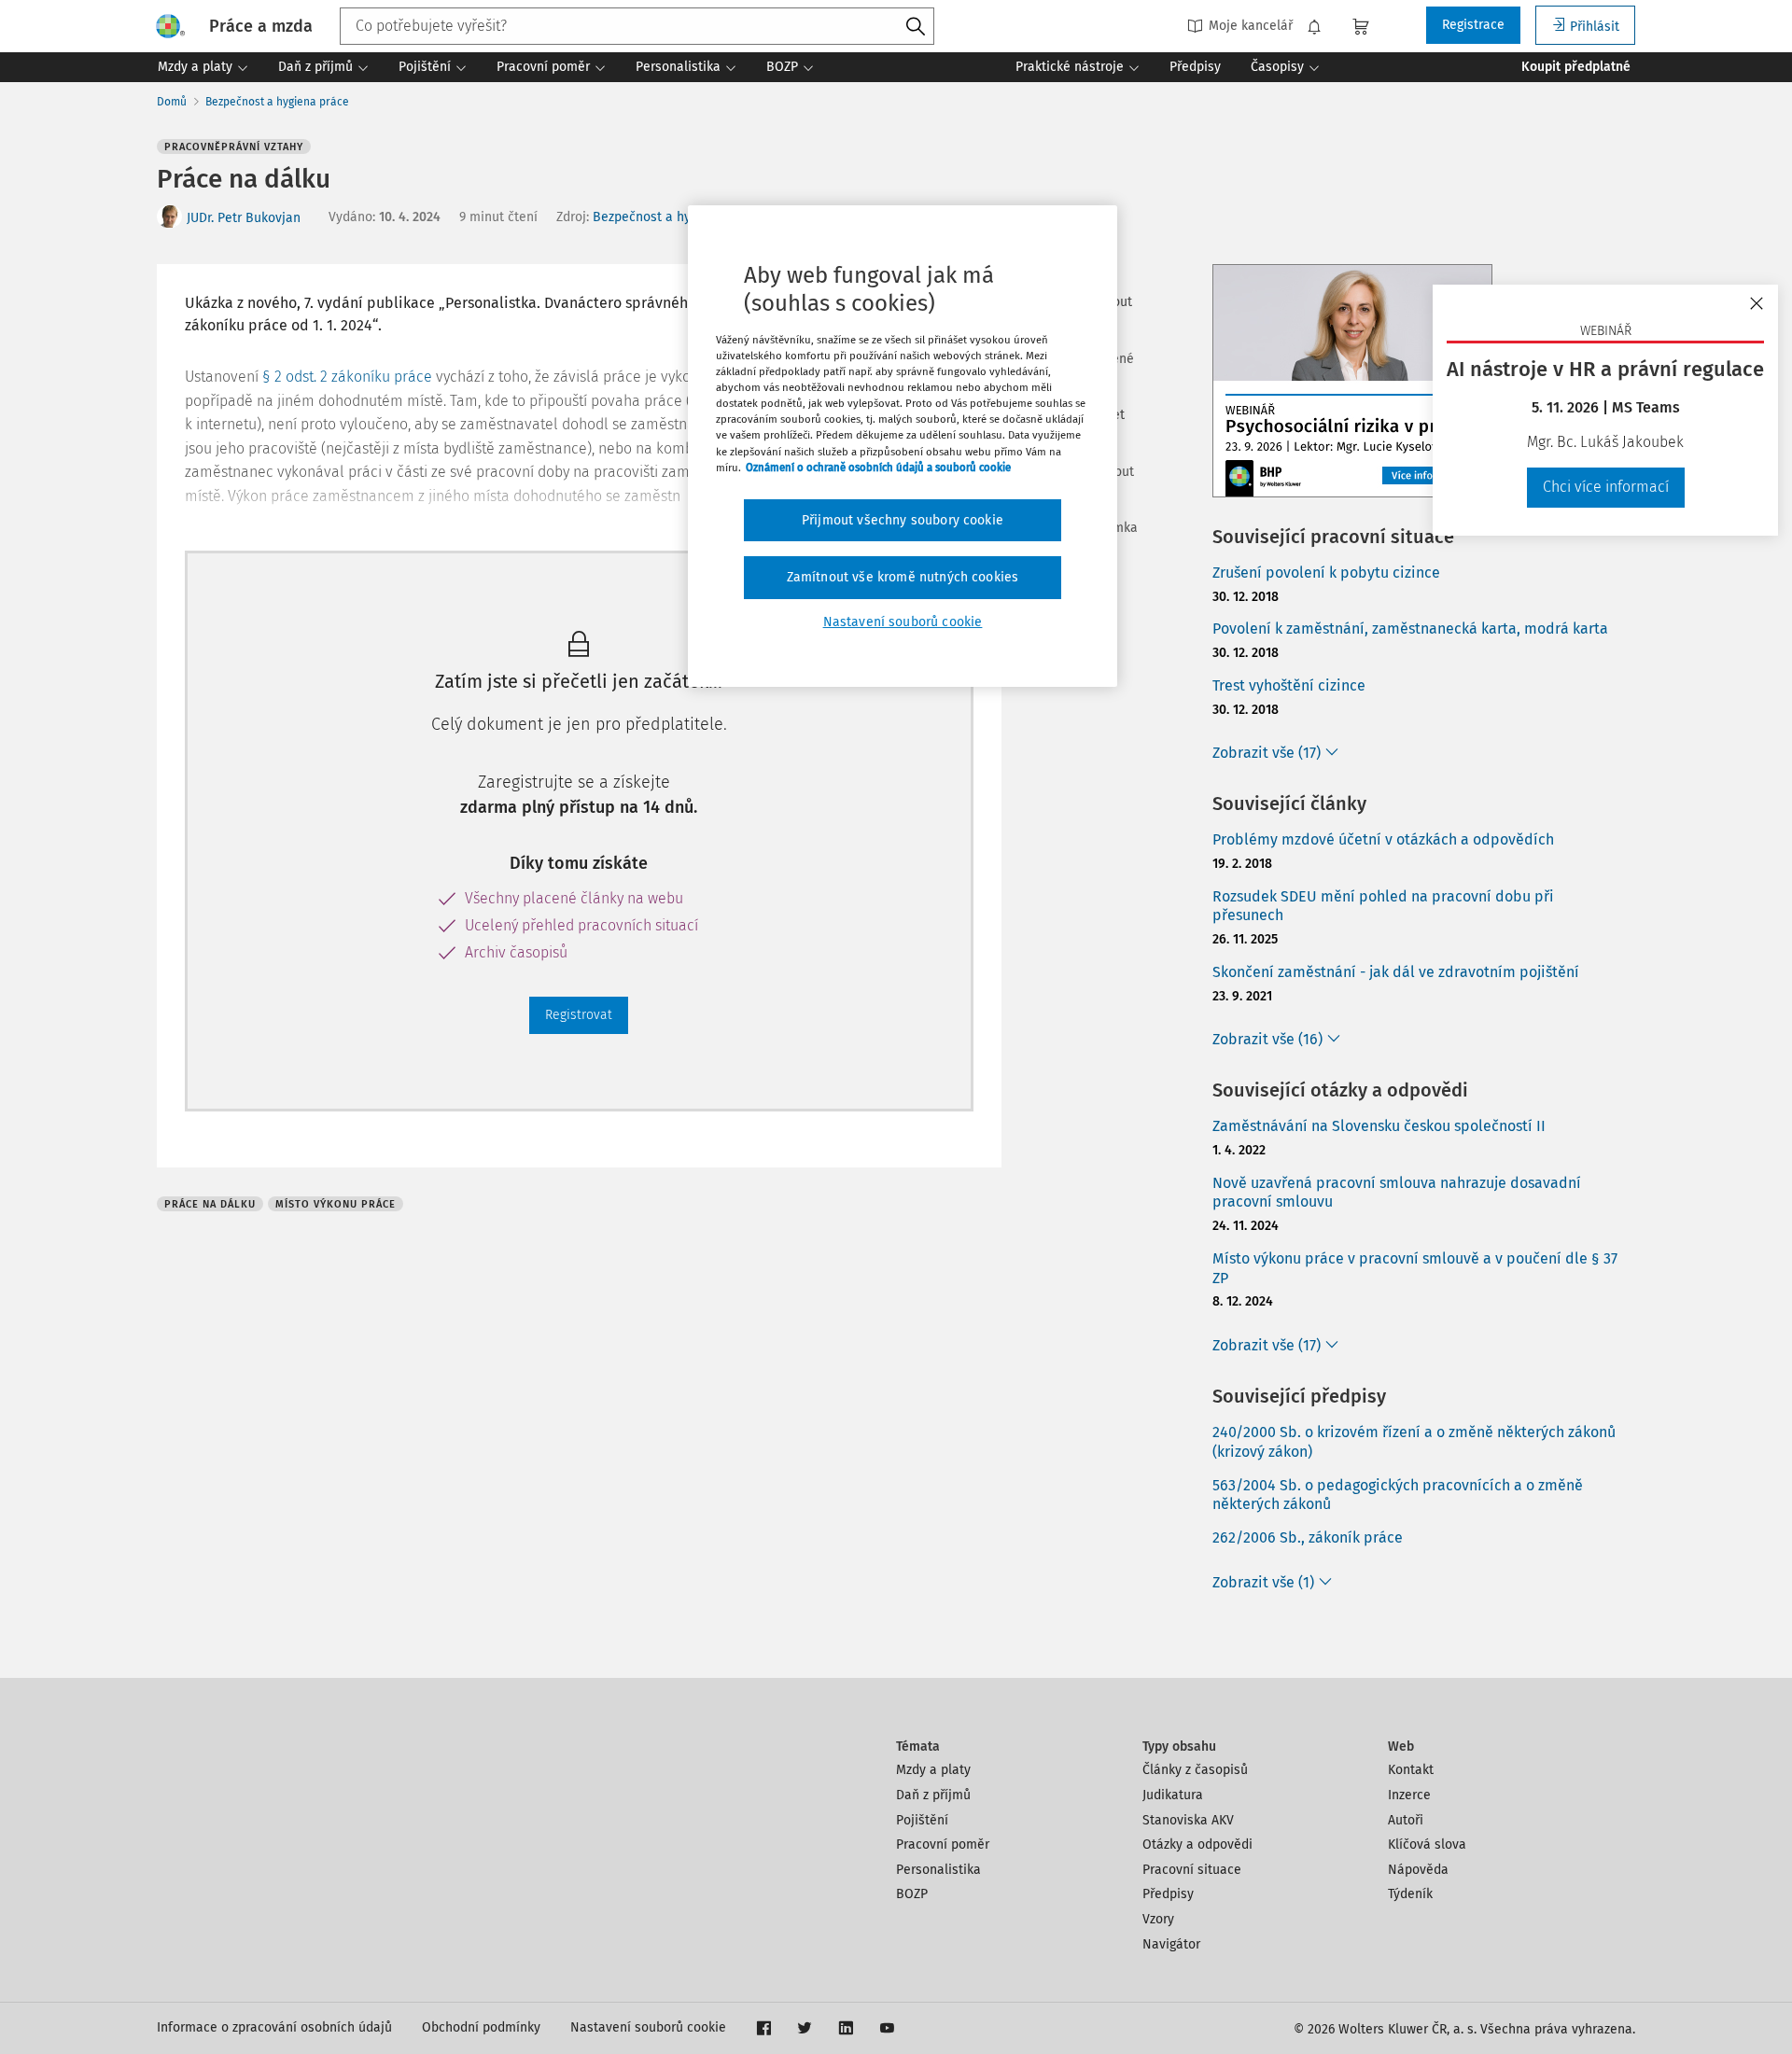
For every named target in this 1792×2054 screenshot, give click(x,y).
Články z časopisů (1195, 1770)
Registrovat (579, 1015)
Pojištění (922, 1820)
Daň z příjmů (933, 1795)
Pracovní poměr (943, 1844)
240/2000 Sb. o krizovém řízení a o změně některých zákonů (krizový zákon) (1414, 1442)
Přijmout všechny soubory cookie (903, 520)
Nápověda (1418, 1870)
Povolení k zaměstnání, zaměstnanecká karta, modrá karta (1410, 629)
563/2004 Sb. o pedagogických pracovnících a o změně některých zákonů (1398, 1495)
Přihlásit (1595, 27)
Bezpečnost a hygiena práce (277, 102)
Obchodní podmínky (481, 2027)
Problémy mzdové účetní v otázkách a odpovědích (1383, 839)
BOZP (912, 1894)
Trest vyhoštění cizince (1289, 685)
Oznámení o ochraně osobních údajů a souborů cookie (878, 468)
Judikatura (1173, 1795)
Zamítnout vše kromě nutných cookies (903, 577)
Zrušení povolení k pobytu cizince (1326, 573)
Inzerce (1409, 1795)
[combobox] (637, 26)
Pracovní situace (1192, 1870)
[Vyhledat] (916, 27)
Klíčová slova (1427, 1844)
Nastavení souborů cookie (648, 2027)
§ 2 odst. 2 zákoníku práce (347, 377)
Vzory (1158, 1919)
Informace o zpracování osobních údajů (274, 2027)
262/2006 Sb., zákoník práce (1308, 1537)
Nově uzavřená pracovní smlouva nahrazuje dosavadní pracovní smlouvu (1397, 1193)
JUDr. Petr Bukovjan (244, 218)
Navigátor (1171, 1944)
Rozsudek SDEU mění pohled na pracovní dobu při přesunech (1383, 906)
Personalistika (938, 1870)
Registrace (1473, 25)
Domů (172, 102)
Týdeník (1410, 1894)
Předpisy (1168, 1894)
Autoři (1406, 1820)
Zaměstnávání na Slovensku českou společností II (1379, 1126)
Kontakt (1411, 1770)
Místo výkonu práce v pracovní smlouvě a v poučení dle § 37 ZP (1415, 1268)
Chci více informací (1606, 487)
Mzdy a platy (933, 1770)
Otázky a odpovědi (1197, 1844)
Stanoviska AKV (1188, 1820)
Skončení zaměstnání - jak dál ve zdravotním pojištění (1396, 972)
